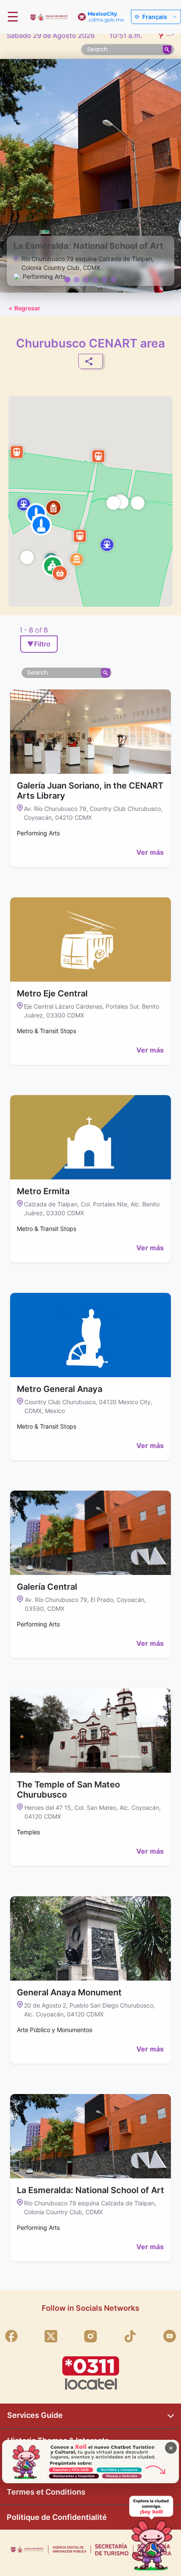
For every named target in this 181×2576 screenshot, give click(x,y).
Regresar (24, 308)
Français (155, 17)
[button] (27, 557)
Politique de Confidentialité (57, 2517)
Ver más (150, 852)
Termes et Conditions (46, 2492)
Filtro (39, 644)
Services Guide (35, 2415)
